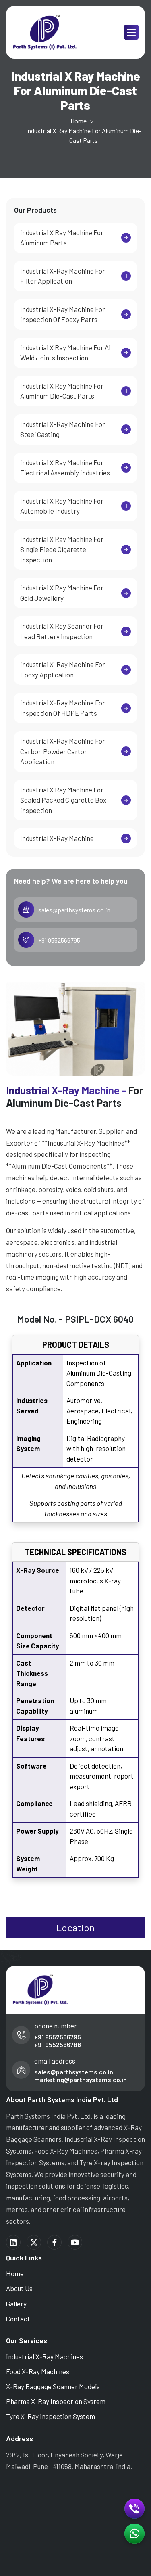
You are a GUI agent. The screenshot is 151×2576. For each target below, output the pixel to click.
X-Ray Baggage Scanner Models (53, 2386)
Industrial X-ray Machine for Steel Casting (63, 429)
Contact (18, 2319)
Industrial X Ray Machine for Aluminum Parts (62, 238)
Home (15, 2273)
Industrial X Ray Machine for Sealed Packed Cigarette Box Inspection (63, 800)
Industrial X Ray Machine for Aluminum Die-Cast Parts (62, 391)
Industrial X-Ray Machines (44, 2356)
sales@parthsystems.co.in (74, 910)
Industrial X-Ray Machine (57, 838)
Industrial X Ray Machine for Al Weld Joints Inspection (65, 353)
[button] (131, 32)
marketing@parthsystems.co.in (81, 2079)
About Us (19, 2288)
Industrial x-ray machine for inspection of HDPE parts (63, 708)
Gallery (16, 2304)
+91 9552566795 (59, 940)
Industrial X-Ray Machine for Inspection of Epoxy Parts (63, 314)
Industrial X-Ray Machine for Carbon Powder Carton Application (63, 751)
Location (75, 1927)
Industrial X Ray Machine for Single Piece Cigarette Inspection (62, 549)
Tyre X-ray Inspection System (51, 2416)
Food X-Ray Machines (38, 2371)
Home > (82, 121)
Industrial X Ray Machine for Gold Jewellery (62, 593)
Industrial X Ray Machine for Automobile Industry (62, 506)
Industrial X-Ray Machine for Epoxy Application (63, 669)
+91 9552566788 (58, 2044)
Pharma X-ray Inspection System (56, 2401)
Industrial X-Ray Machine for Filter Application (63, 276)
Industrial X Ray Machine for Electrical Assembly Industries (65, 468)
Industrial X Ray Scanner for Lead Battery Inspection (62, 631)
